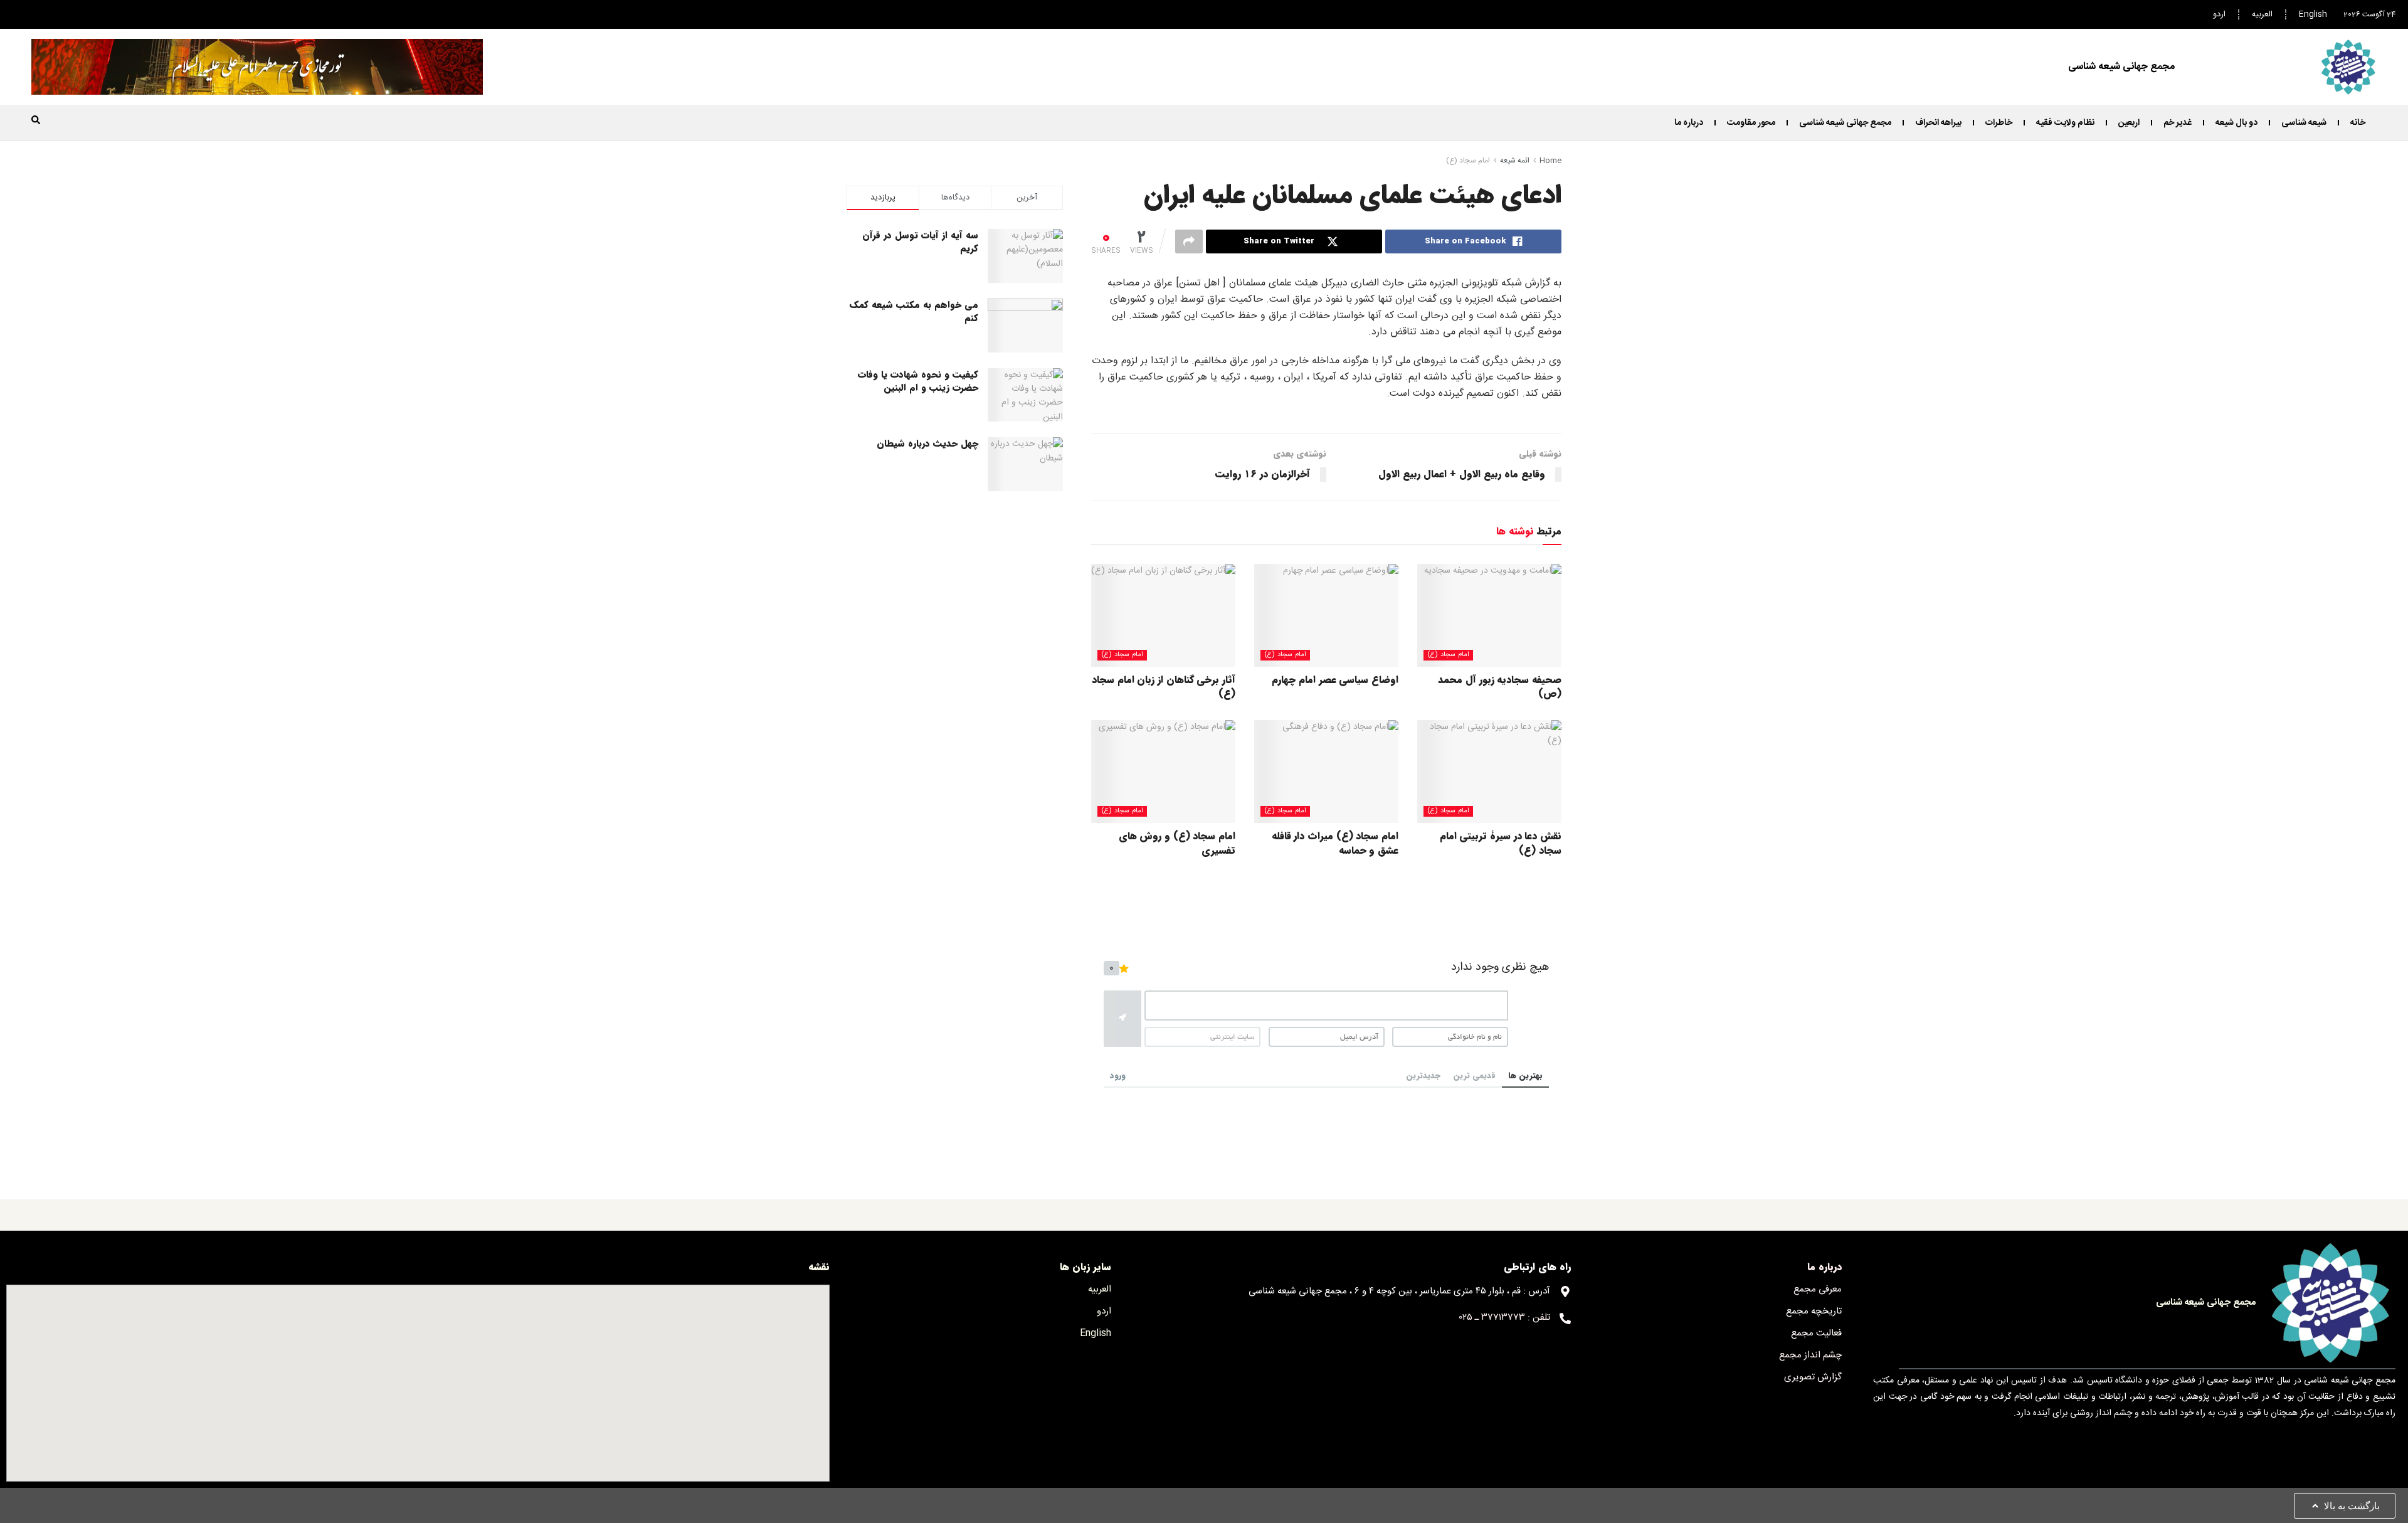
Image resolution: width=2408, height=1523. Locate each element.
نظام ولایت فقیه (2065, 123)
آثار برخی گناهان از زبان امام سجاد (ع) (1164, 687)
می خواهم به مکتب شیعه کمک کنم (914, 311)
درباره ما (1689, 123)
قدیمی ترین (1474, 1075)
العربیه (2262, 14)
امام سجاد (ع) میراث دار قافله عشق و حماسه (1335, 843)
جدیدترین (1423, 1075)
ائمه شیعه (1515, 161)
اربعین (2129, 123)
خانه (2358, 123)
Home (1550, 161)
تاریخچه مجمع (1814, 1311)
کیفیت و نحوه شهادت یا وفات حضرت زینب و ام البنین (918, 381)
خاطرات (1999, 123)
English (2313, 14)
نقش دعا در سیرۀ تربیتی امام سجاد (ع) (1501, 843)
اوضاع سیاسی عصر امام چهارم (1335, 680)
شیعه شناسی (2304, 123)
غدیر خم (2178, 123)
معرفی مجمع (1818, 1289)
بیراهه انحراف (1938, 123)
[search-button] (36, 120)
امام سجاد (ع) (1468, 161)
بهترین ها (1525, 1075)
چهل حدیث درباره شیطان (927, 443)
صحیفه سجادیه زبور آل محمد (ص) (1500, 687)
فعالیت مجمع (1816, 1333)
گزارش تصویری (1813, 1377)
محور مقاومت (1751, 123)
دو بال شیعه (2236, 123)
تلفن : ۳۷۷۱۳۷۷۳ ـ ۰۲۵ (1505, 1318)
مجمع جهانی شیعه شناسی (1845, 123)
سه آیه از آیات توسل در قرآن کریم (920, 242)
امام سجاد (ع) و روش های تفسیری (1177, 843)
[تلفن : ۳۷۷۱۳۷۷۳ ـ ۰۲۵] (1565, 1319)
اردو (2219, 14)
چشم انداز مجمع (1810, 1355)
